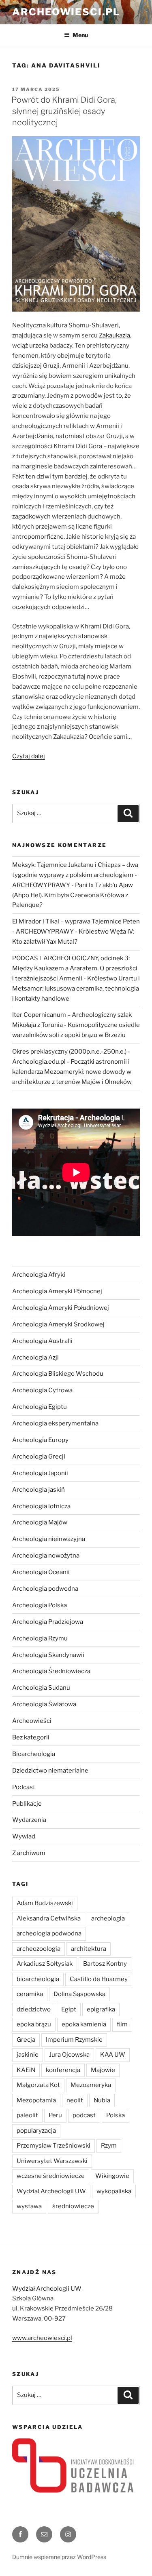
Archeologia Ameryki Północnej (57, 1291)
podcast (84, 2115)
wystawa (29, 2206)
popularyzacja (36, 2131)
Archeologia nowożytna (46, 1556)
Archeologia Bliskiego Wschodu (58, 1374)
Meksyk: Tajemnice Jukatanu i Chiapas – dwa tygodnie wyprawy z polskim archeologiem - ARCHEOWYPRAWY (75, 875)
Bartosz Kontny (105, 1964)
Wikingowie (112, 2176)
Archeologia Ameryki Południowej (61, 1308)
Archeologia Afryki (39, 1275)
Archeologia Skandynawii (48, 1655)
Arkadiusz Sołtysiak (45, 1964)
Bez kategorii (31, 1737)
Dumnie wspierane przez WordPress (59, 2557)
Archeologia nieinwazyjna (49, 1539)
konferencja (63, 2070)
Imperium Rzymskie (74, 2040)
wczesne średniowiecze (51, 2176)
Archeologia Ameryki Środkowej (58, 1324)
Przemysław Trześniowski (54, 2146)
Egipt (69, 2009)
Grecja (26, 2040)
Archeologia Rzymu (40, 1638)
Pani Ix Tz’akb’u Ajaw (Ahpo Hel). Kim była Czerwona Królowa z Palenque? (73, 895)
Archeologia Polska (40, 1605)
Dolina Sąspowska (79, 1994)
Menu (80, 35)
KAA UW (113, 2055)
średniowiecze (73, 2206)
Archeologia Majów (40, 1522)
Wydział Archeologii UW (51, 2191)
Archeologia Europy (40, 1440)
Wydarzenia (29, 1820)
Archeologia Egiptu (40, 1407)
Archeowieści (32, 1721)
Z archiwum (29, 1853)
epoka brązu (34, 2024)
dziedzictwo (34, 2009)
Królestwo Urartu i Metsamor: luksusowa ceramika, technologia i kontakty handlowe (76, 989)
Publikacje (27, 1804)
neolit (75, 2100)
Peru (55, 2115)
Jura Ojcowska (69, 2055)
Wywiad (24, 1836)
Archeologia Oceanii (41, 1572)
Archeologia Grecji (39, 1457)
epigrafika (101, 2009)
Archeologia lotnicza (41, 1506)
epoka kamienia (84, 2024)
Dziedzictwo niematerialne (50, 1771)
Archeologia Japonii (40, 1473)
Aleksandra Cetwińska (49, 1918)
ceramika (30, 1994)
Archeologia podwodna (45, 1589)
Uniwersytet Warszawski (52, 2161)
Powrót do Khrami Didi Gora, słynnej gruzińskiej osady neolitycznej (64, 111)
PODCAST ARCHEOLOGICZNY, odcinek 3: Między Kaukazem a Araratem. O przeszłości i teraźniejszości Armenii (75, 968)
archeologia (108, 1918)
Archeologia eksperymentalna (55, 1423)
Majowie (103, 2070)
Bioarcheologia (34, 1754)
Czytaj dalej (29, 756)
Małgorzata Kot (38, 2085)
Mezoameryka (91, 2085)
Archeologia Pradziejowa (48, 1622)
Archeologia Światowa (44, 1704)
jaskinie (28, 2055)
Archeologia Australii (42, 1341)
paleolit (27, 2115)
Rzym (109, 2146)
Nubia (102, 2100)
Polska (116, 2115)
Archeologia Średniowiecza (51, 1671)
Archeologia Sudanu (41, 1688)
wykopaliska (114, 2191)
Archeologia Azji (35, 1358)
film (122, 2024)
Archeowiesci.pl (66, 12)
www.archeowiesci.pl (42, 2338)
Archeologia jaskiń (39, 1490)
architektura (89, 1949)
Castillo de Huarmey (99, 1979)
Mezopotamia (36, 2100)
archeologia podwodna (49, 1933)
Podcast (24, 1787)
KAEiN (26, 2070)
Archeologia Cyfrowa (42, 1390)
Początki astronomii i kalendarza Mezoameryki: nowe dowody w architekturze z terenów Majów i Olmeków (72, 1072)
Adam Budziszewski (45, 1903)
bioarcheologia (38, 1979)
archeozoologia (39, 1949)
